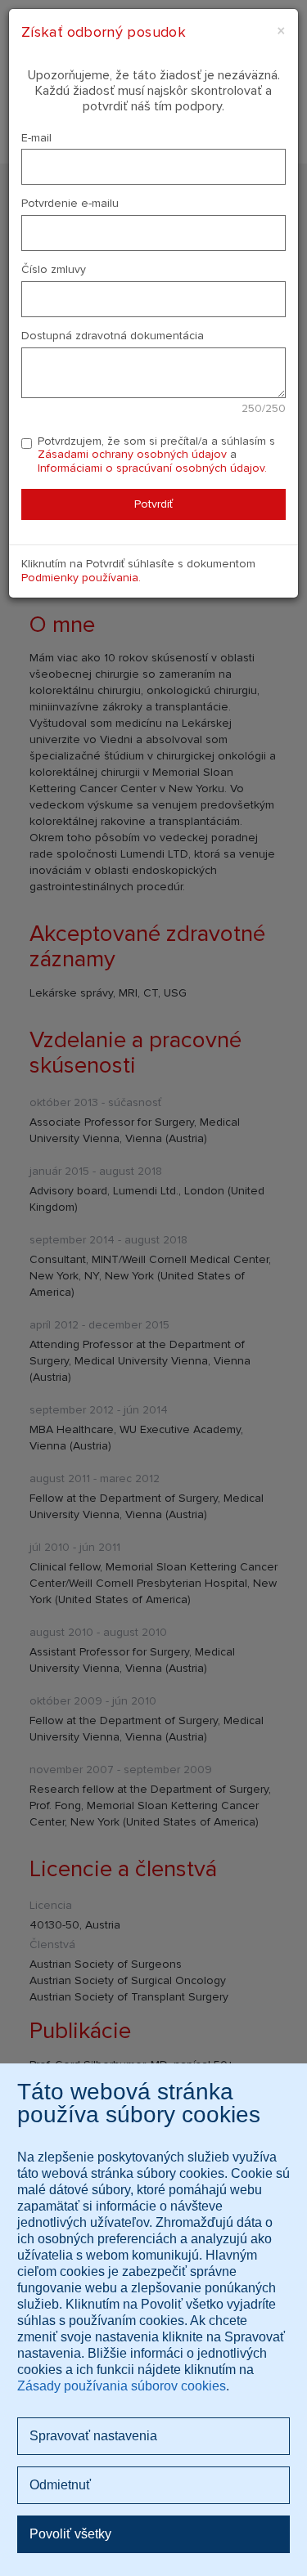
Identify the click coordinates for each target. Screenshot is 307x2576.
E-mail (36, 138)
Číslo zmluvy (54, 270)
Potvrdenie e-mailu (70, 204)
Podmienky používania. (81, 578)
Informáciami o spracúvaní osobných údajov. (152, 468)
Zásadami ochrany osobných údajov (132, 454)
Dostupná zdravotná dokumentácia (113, 336)
